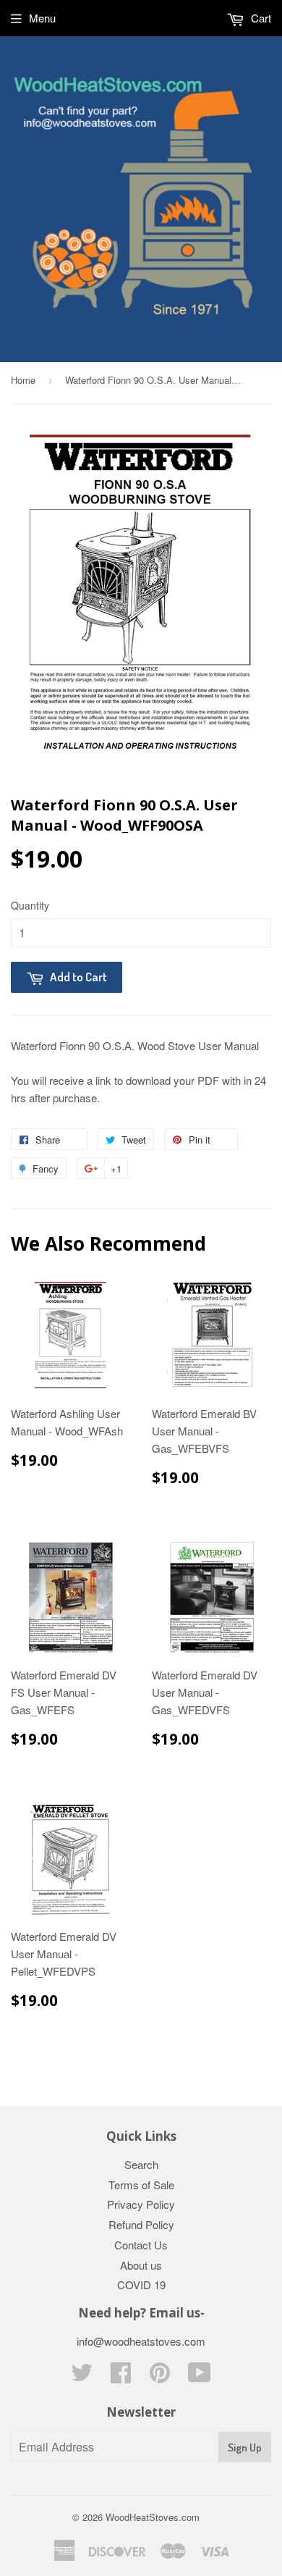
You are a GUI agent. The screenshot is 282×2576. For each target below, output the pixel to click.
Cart (260, 18)
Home (23, 380)
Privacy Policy (141, 2204)
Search (141, 2164)
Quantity (30, 905)
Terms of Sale (141, 2185)
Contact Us (141, 2245)
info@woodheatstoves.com (141, 2341)
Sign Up (245, 2447)
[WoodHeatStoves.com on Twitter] (82, 2376)
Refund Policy (141, 2224)
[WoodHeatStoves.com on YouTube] (200, 2376)
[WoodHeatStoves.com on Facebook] (121, 2376)
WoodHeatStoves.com (153, 2517)
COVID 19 (141, 2285)
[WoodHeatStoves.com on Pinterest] (160, 2376)
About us (141, 2265)
